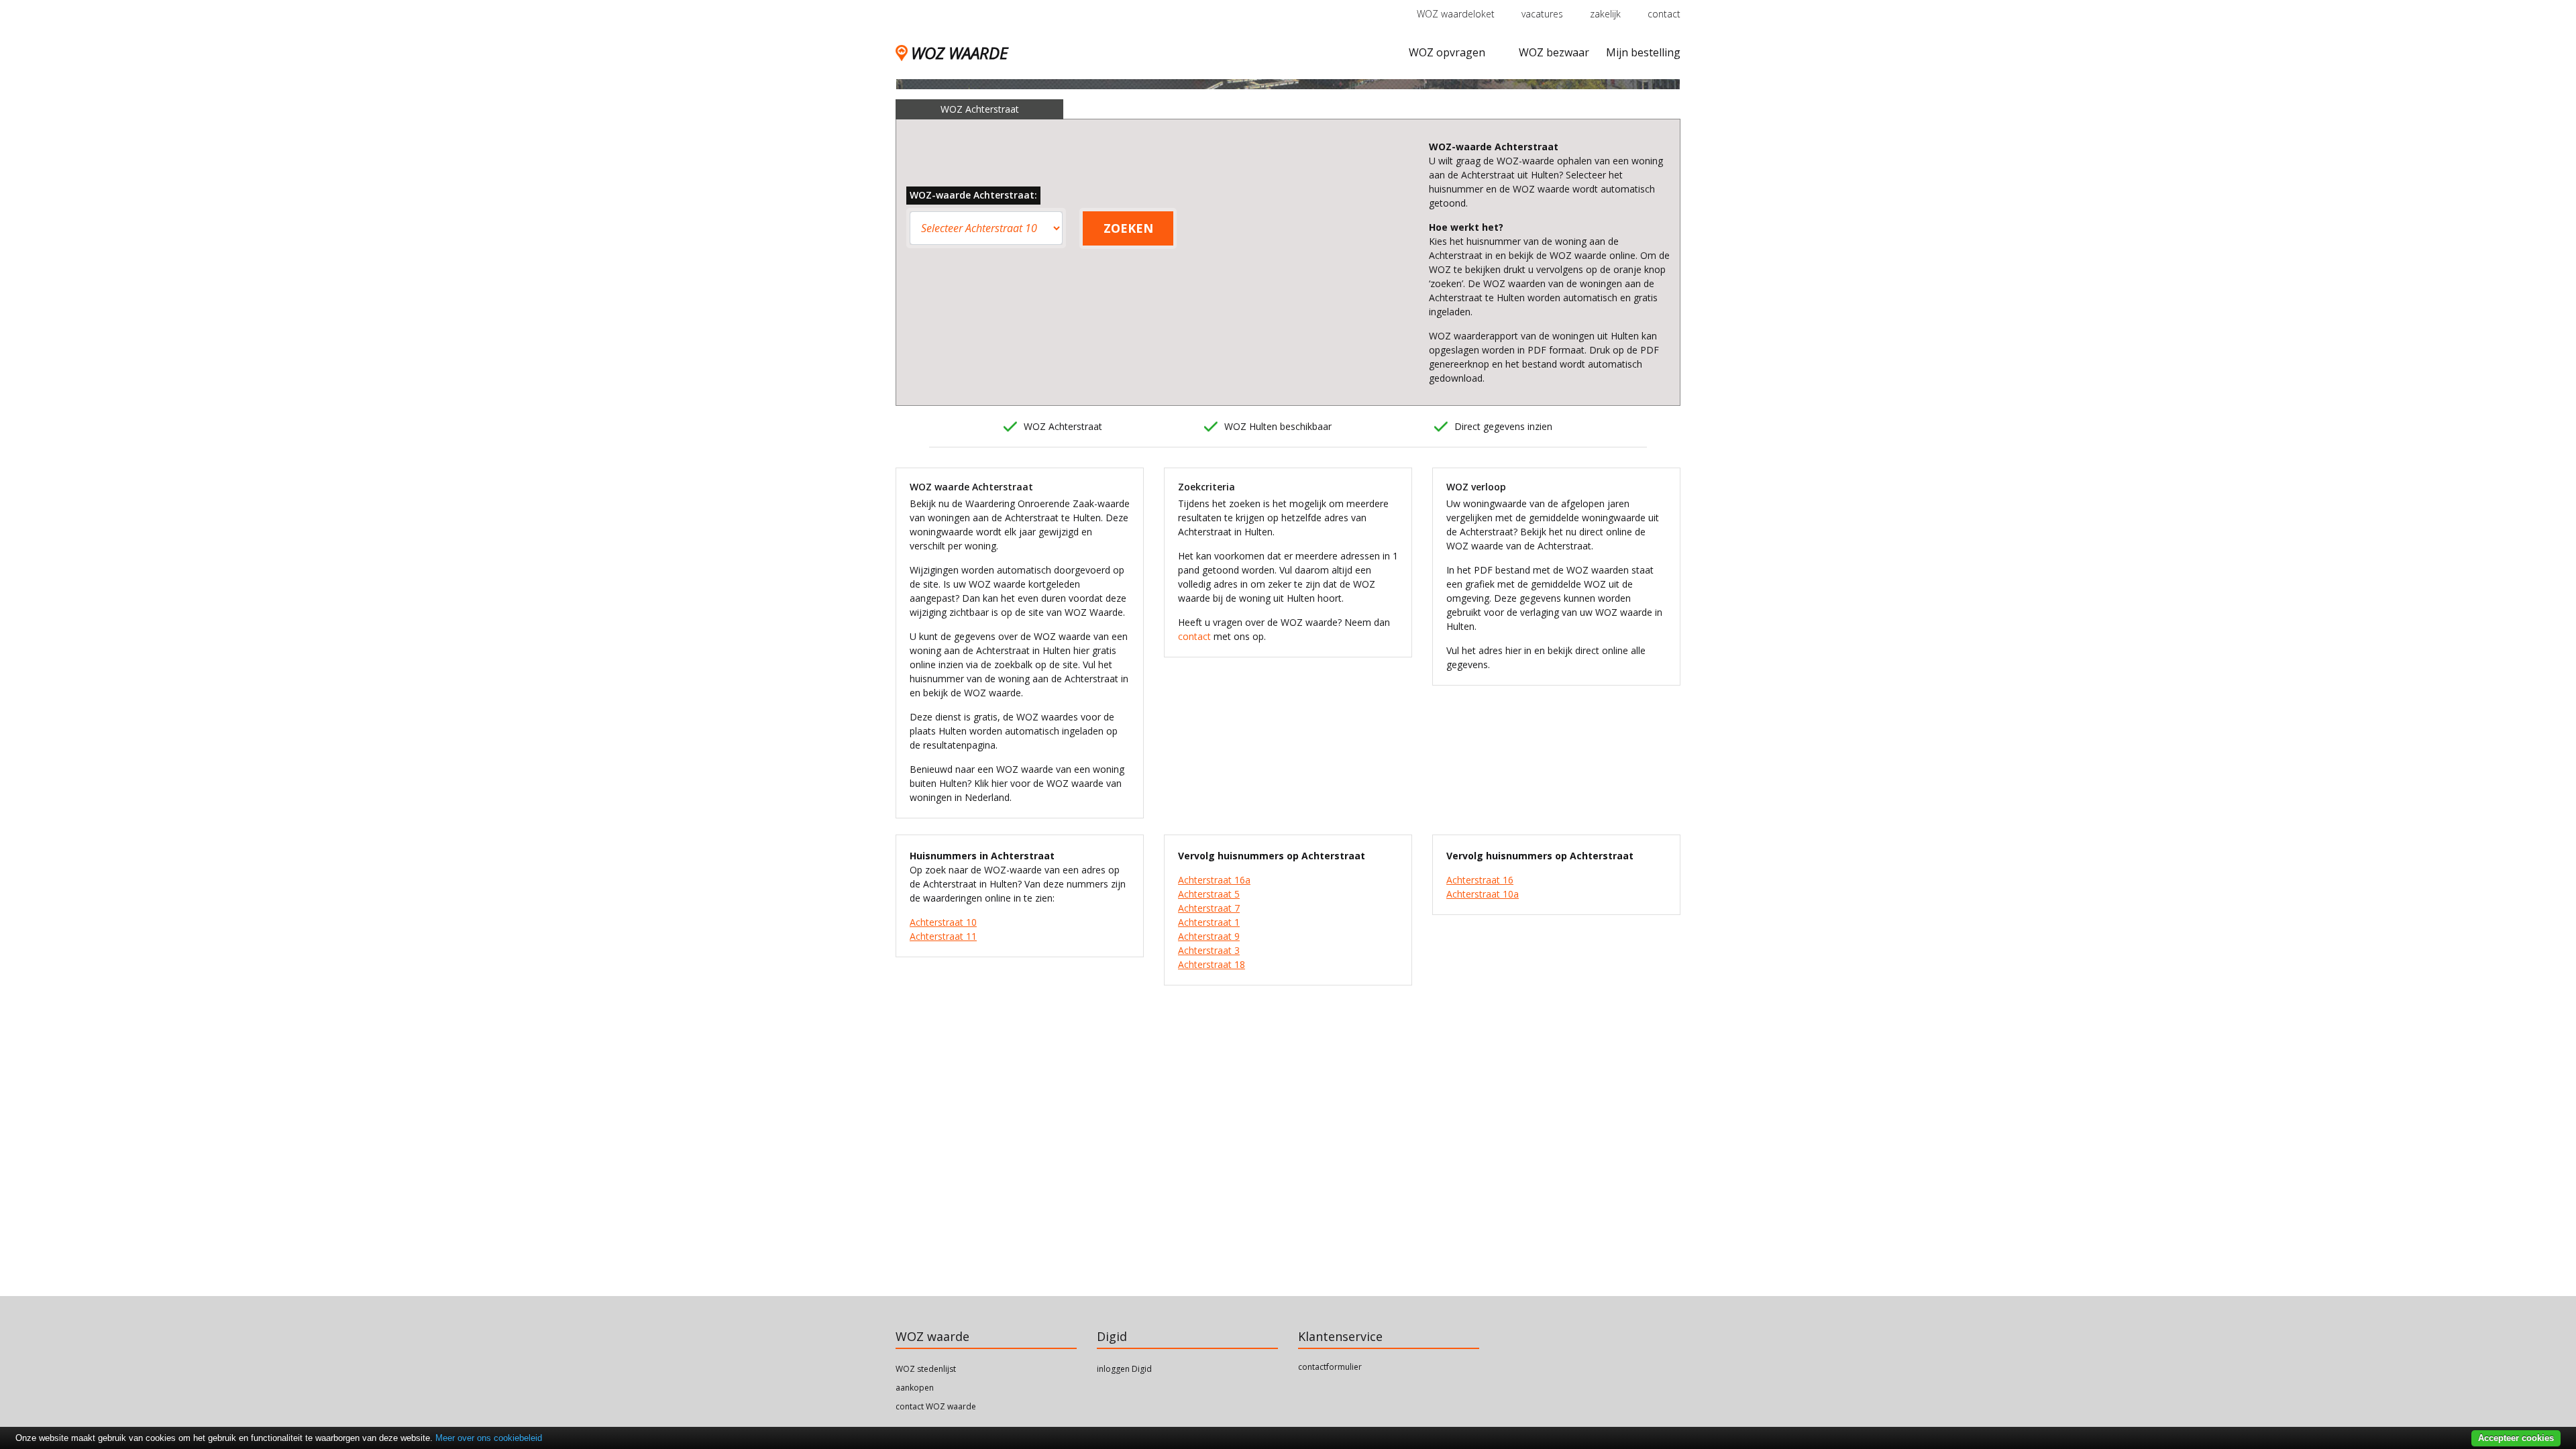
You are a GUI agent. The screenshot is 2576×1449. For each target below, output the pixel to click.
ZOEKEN (1128, 228)
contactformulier (1330, 1367)
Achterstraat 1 (1209, 922)
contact (1664, 14)
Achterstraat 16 (1480, 880)
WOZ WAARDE (959, 53)
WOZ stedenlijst (926, 1369)
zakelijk (1605, 14)
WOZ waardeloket (1456, 14)
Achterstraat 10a (1483, 894)
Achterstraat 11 (943, 936)
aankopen (915, 1388)
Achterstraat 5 (1209, 894)
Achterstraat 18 (1212, 964)
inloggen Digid (1124, 1369)
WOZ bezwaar (1554, 52)
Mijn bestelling (1643, 52)
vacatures (1542, 14)
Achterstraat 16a (1214, 880)
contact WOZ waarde (936, 1406)
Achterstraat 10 (943, 922)
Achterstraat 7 (1209, 908)
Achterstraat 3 (1209, 950)
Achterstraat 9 (1209, 936)
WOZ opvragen (1447, 52)
